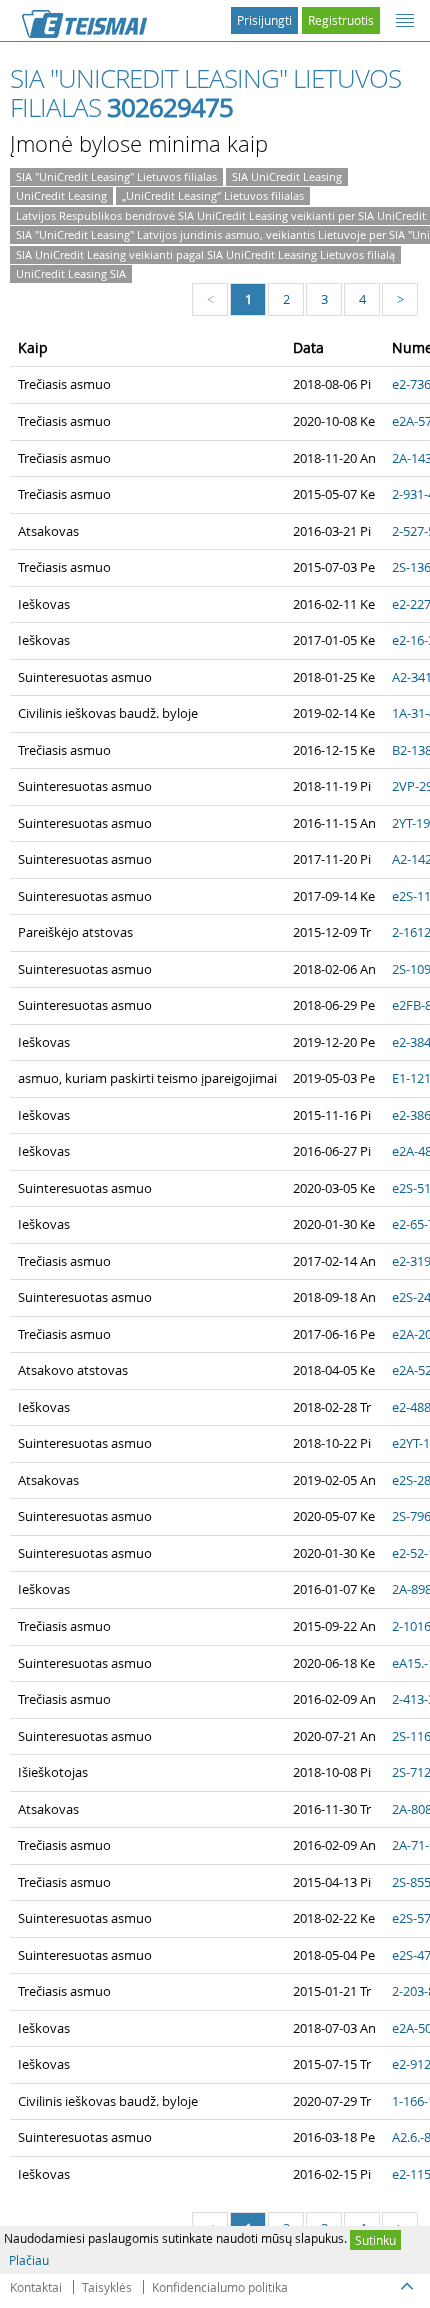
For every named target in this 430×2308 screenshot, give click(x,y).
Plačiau (29, 2260)
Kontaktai (36, 2287)
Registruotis (341, 20)
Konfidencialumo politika (220, 2287)
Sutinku (375, 2240)
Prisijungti (264, 20)
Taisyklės (107, 2287)
